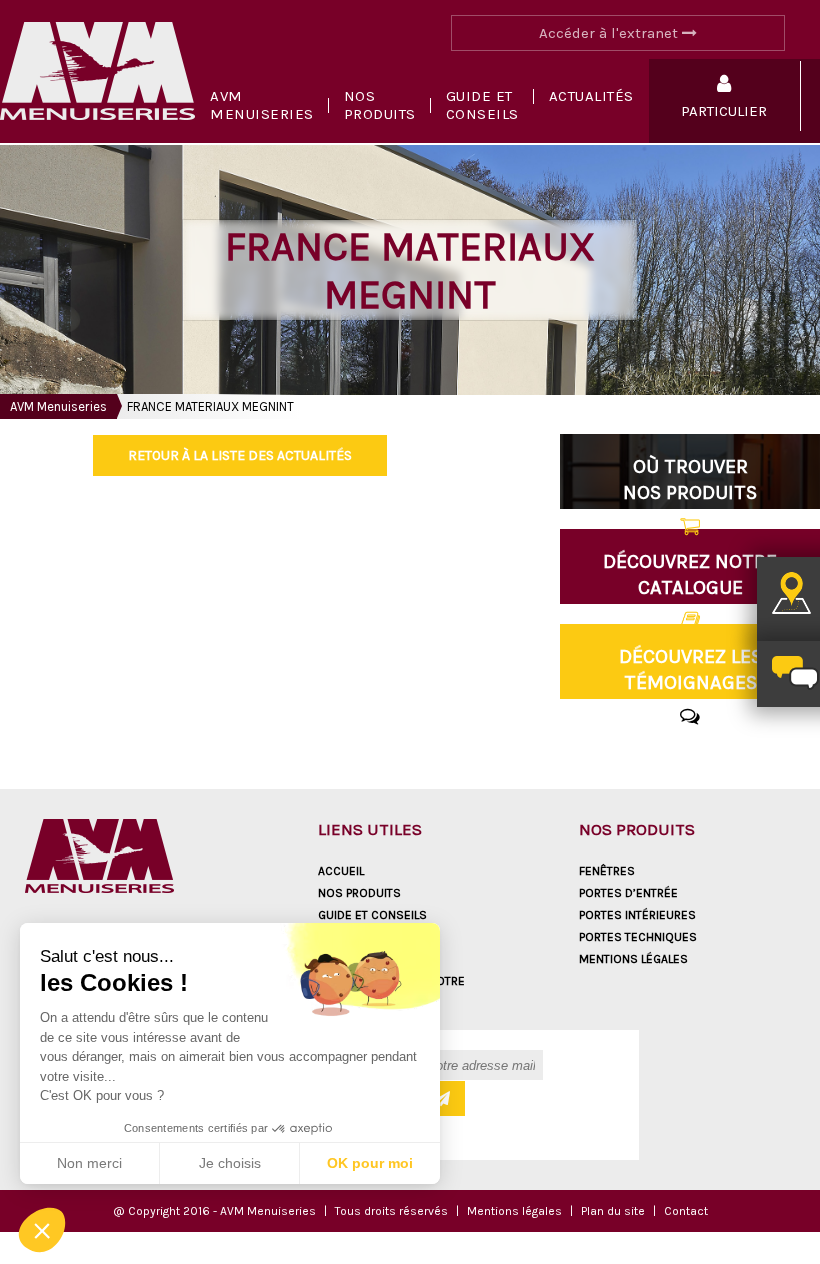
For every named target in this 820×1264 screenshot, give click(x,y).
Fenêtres (607, 871)
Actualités (591, 96)
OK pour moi (370, 1163)
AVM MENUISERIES (262, 105)
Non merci (89, 1163)
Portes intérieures (637, 915)
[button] (42, 1230)
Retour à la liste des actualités (240, 455)
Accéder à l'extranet (610, 33)
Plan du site (613, 1211)
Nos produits (380, 105)
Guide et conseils (482, 105)
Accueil (341, 871)
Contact (686, 1211)
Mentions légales (633, 959)
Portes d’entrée (628, 893)
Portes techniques (638, 937)
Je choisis (230, 1163)
